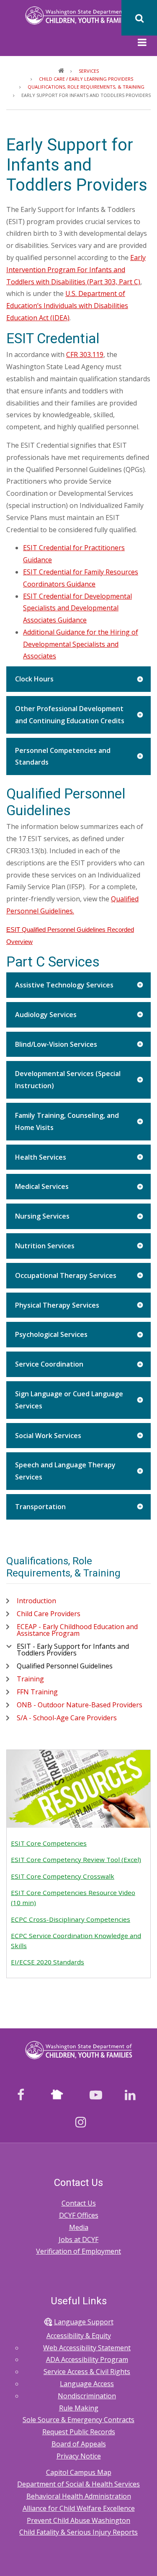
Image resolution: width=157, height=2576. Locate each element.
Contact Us (79, 2203)
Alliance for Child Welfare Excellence (79, 2508)
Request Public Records (79, 2432)
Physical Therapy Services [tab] (57, 1305)
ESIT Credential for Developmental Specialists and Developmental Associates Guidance (77, 608)
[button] (142, 43)
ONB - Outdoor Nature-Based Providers (80, 1705)
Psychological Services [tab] (51, 1334)
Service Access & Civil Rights (87, 2372)
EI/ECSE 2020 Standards (48, 1962)
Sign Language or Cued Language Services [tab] (69, 1400)
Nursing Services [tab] (42, 1216)
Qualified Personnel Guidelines (65, 1666)
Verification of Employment (78, 2251)
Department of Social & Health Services (78, 2484)
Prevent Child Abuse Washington (78, 2520)
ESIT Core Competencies (49, 1843)
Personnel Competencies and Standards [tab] (63, 756)
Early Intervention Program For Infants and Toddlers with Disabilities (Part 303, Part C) (76, 270)
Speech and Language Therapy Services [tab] (65, 1471)
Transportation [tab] (40, 1507)
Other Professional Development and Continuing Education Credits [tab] (70, 715)
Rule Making (79, 2408)
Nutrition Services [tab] (45, 1246)
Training (30, 1679)
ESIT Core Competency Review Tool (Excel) (76, 1859)
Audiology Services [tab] (46, 1015)
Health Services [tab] (41, 1157)
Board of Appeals (79, 2444)
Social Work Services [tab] (48, 1436)
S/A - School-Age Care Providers (67, 1718)
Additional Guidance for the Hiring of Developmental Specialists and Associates (81, 644)
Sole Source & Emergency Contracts (78, 2420)
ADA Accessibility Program (87, 2359)
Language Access (87, 2384)
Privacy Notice (79, 2456)
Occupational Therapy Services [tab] (66, 1275)
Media (79, 2227)
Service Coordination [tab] (49, 1364)
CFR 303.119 (85, 355)
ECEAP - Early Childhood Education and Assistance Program (77, 1630)
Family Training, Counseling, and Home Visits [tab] (67, 1121)
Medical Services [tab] (42, 1186)
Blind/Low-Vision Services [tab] (56, 1044)
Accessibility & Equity (79, 2336)
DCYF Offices (79, 2215)
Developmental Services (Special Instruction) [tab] (68, 1080)
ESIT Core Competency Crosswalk (63, 1876)
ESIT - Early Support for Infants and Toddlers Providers (73, 1650)
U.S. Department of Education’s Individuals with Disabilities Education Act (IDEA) (67, 306)
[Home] (78, 15)
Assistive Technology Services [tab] (64, 985)
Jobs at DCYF (78, 2239)
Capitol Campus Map (79, 2472)
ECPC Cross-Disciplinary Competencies (71, 1919)
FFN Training (37, 1692)
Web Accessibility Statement (87, 2348)
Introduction (36, 1601)
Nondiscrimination (87, 2396)
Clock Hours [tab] (34, 679)
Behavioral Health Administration (79, 2496)
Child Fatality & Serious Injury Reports (78, 2532)
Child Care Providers (49, 1614)
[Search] (139, 18)
